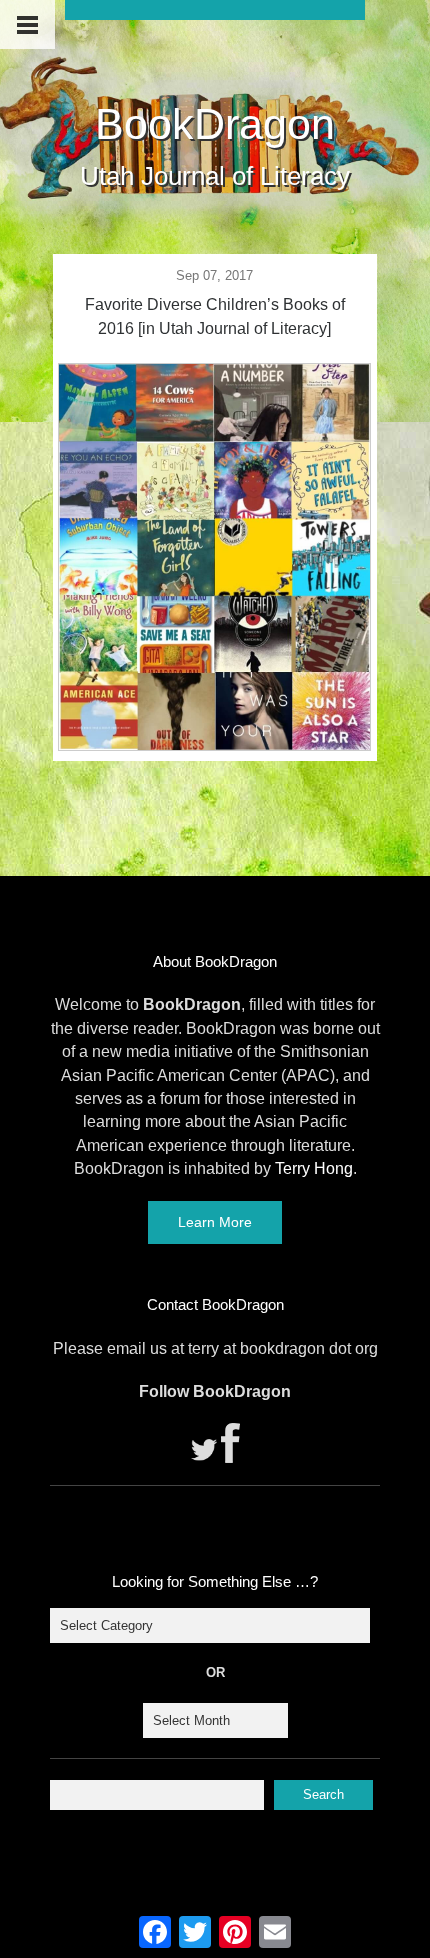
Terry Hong (314, 1168)
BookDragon (215, 124)
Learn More (215, 1222)
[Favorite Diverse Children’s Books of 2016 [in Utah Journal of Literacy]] (214, 745)
